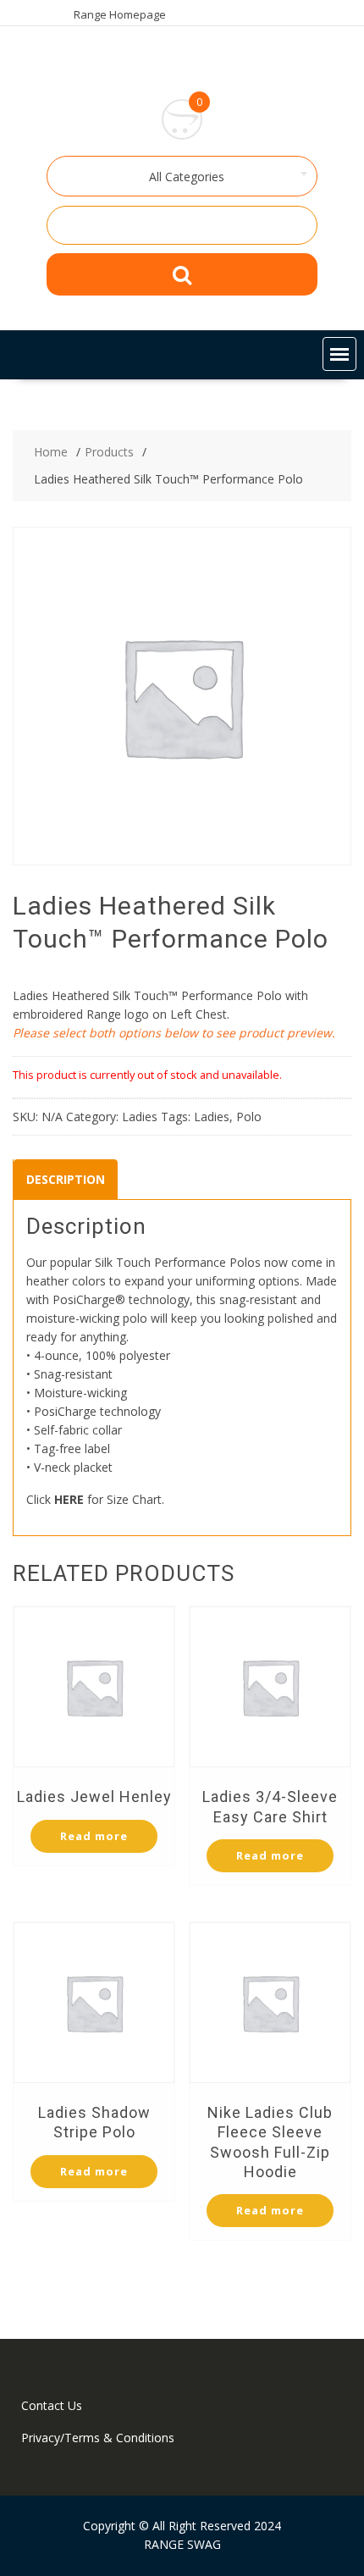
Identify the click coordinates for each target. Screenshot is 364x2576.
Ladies (140, 1117)
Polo (249, 1117)
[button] (339, 354)
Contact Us (52, 2405)
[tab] (66, 1180)
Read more (94, 1836)
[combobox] (182, 176)
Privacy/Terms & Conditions (98, 2438)
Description (66, 1179)
